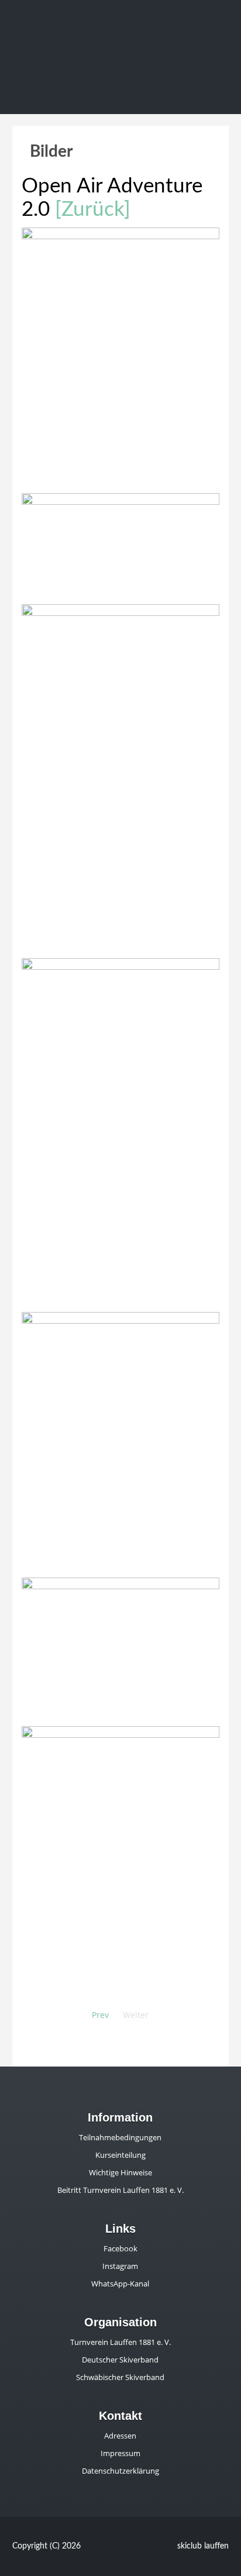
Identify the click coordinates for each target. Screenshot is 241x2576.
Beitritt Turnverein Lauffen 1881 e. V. (120, 2190)
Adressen (120, 2436)
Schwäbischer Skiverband (120, 2377)
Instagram (120, 2266)
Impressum (120, 2453)
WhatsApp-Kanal (120, 2284)
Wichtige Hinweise (120, 2172)
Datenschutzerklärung (120, 2471)
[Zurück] (93, 210)
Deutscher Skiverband (120, 2360)
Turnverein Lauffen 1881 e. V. (120, 2342)
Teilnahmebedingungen (120, 2137)
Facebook (120, 2248)
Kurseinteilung (120, 2155)
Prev (100, 2015)
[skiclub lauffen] (120, 50)
